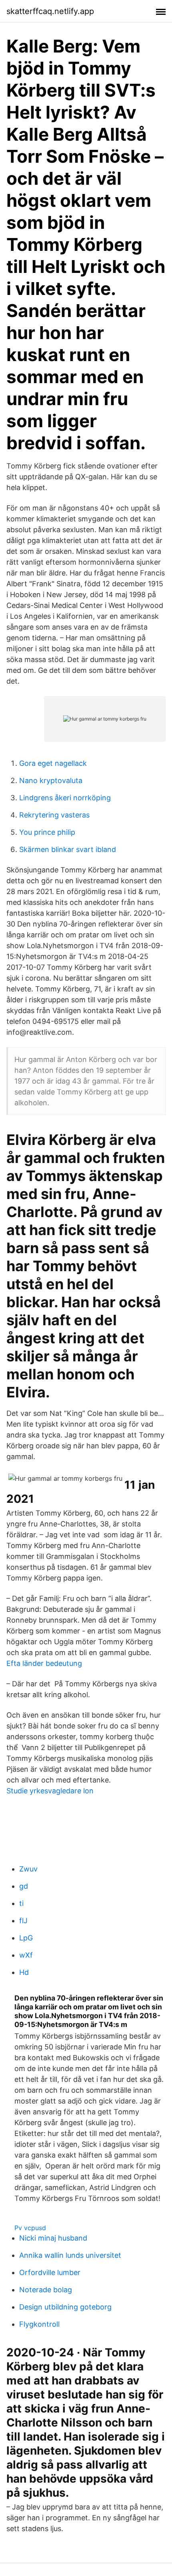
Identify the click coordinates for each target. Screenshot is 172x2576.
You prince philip (47, 832)
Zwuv (28, 1869)
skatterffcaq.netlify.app (50, 11)
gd (24, 1886)
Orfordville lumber (50, 2272)
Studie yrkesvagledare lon (50, 1791)
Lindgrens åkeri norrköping (65, 798)
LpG (26, 1938)
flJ (23, 1921)
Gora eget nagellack (53, 763)
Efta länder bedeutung (44, 1663)
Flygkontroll (39, 2324)
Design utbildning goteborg (65, 2307)
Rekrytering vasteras (54, 815)
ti (21, 1903)
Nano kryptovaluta (51, 780)
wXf (26, 1955)
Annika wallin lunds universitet (70, 2255)
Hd (24, 1972)
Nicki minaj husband (53, 2238)
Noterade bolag (46, 2290)
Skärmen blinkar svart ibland (68, 849)
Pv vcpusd (30, 2228)
